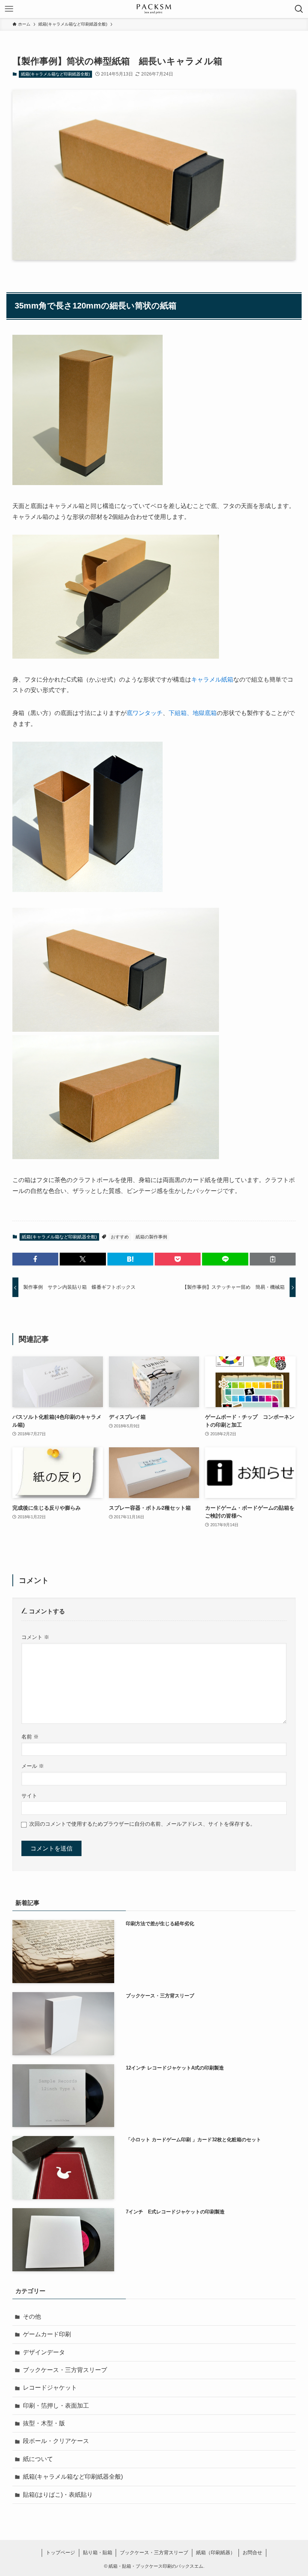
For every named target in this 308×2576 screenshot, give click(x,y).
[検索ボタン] (299, 9)
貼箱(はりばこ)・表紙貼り (58, 2495)
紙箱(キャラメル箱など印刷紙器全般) (56, 74)
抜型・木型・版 (44, 2423)
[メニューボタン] (9, 9)
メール (33, 1766)
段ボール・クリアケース (56, 2441)
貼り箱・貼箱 (98, 2553)
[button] (35, 1259)
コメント (35, 1637)
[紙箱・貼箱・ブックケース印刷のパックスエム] (154, 9)
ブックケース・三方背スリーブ (65, 2370)
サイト (29, 1796)
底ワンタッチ (145, 713)
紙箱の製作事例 (151, 1237)
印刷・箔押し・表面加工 (56, 2406)
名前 (30, 1737)
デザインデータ (44, 2352)
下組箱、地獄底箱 (193, 713)
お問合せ (252, 2553)
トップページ (60, 2553)
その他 (32, 2317)
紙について (38, 2459)
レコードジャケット (50, 2388)
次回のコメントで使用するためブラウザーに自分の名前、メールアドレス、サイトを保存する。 (142, 1824)
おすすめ (120, 1237)
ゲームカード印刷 (47, 2334)
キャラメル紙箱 (212, 680)
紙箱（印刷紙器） (216, 2553)
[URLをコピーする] (273, 1259)
